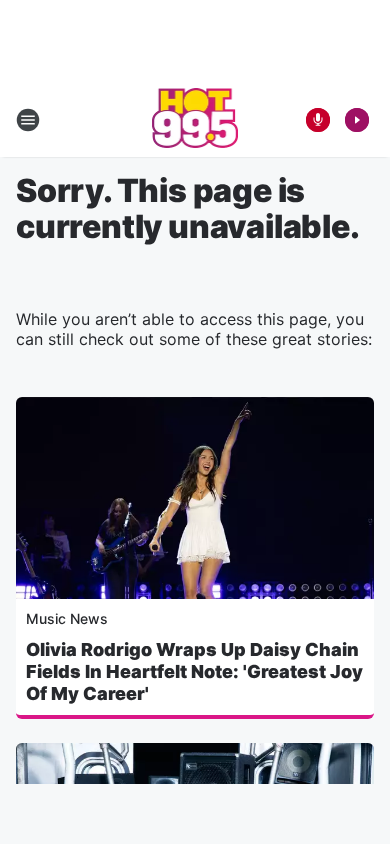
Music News (67, 618)
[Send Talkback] (318, 120)
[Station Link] (195, 120)
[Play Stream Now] (357, 120)
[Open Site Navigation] (28, 120)
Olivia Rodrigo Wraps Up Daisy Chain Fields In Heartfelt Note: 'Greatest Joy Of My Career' (194, 671)
